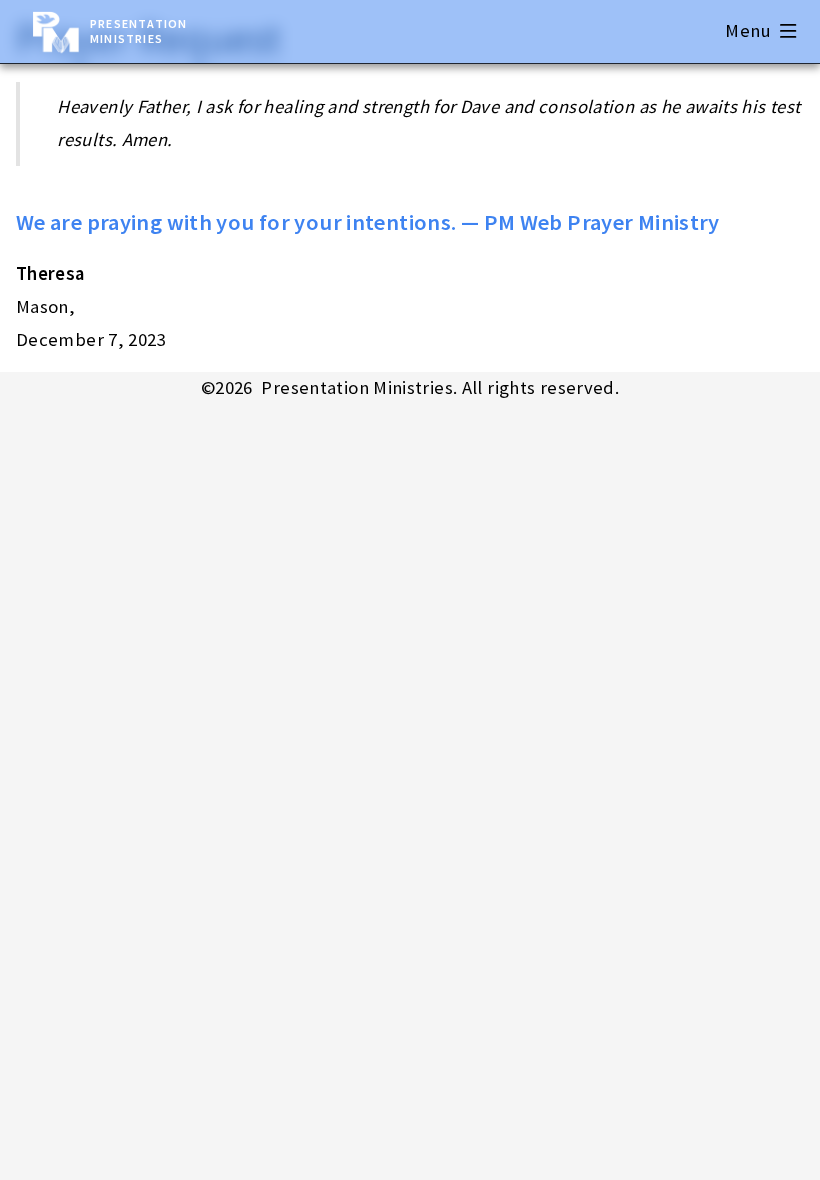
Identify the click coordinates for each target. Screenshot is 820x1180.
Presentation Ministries (138, 31)
